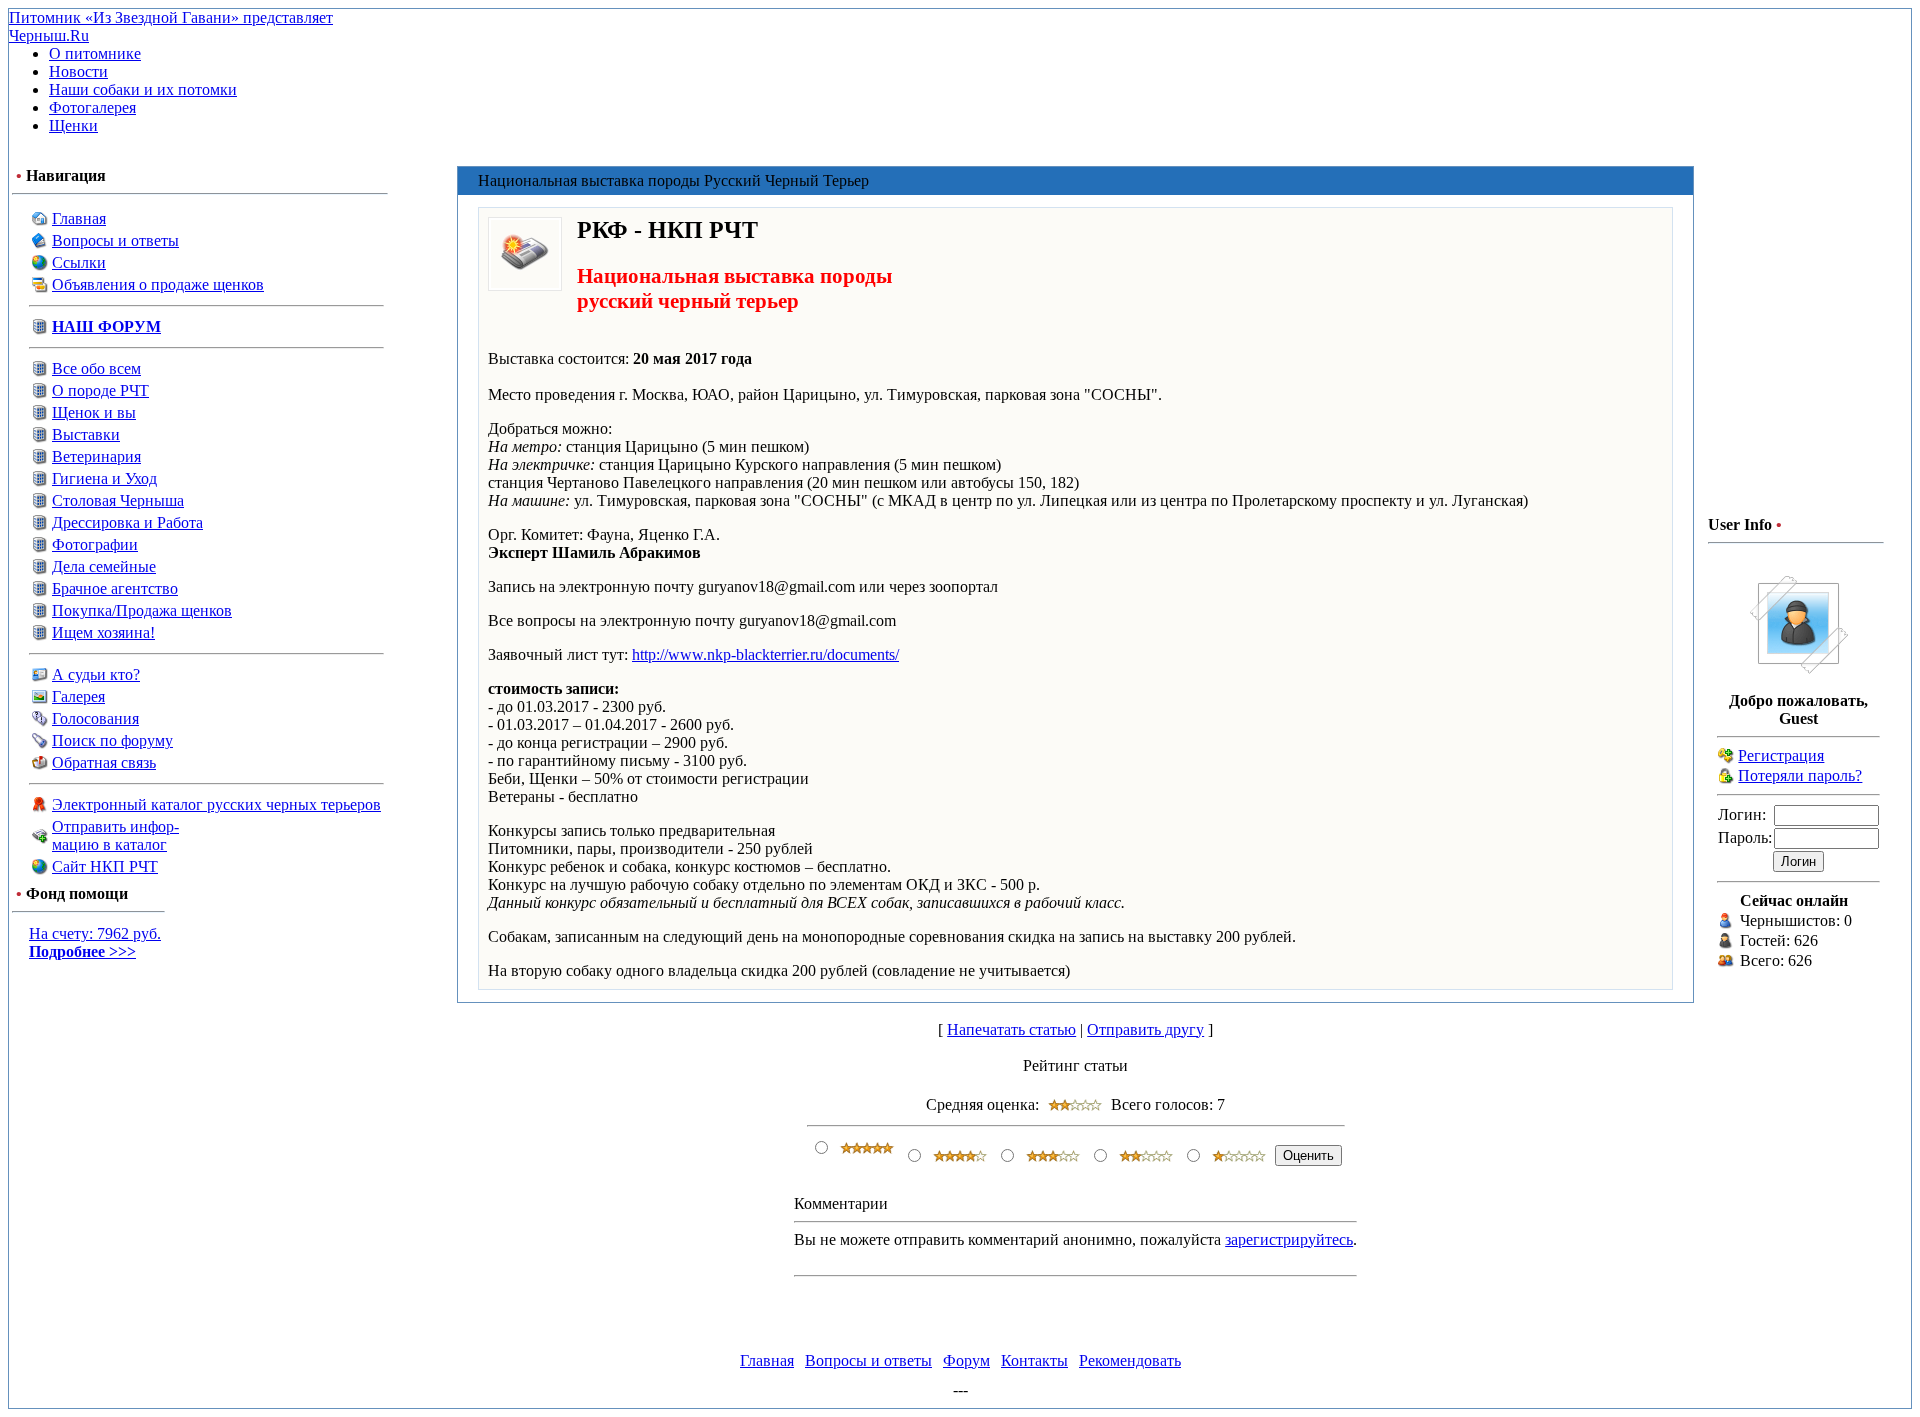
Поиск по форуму (112, 740)
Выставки (86, 434)
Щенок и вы (94, 412)
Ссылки (79, 262)
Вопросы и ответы (115, 240)
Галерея (78, 696)
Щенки (73, 125)
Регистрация (1781, 755)
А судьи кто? (96, 674)
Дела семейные (104, 566)
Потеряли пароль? (1800, 775)
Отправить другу (1145, 1029)
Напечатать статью (1011, 1029)
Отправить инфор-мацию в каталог (115, 835)
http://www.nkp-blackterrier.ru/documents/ (765, 654)
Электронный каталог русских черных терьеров (216, 804)
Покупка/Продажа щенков (142, 610)
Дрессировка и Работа (127, 522)
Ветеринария (96, 456)
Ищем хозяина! (103, 632)
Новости (78, 71)
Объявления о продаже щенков (158, 284)
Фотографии (95, 544)
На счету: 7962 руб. (95, 942)
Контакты (1034, 1360)
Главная (79, 218)
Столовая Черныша (118, 500)
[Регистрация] (1726, 758)
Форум (966, 1360)
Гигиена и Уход (104, 478)
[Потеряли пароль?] (1726, 778)
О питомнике (95, 53)
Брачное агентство (115, 588)
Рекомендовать (1130, 1360)
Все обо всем (96, 368)
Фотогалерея (92, 107)
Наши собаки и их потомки (143, 89)
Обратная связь (104, 762)
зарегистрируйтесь (1289, 1239)
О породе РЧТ (100, 390)
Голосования (95, 718)
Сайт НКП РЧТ (105, 866)
